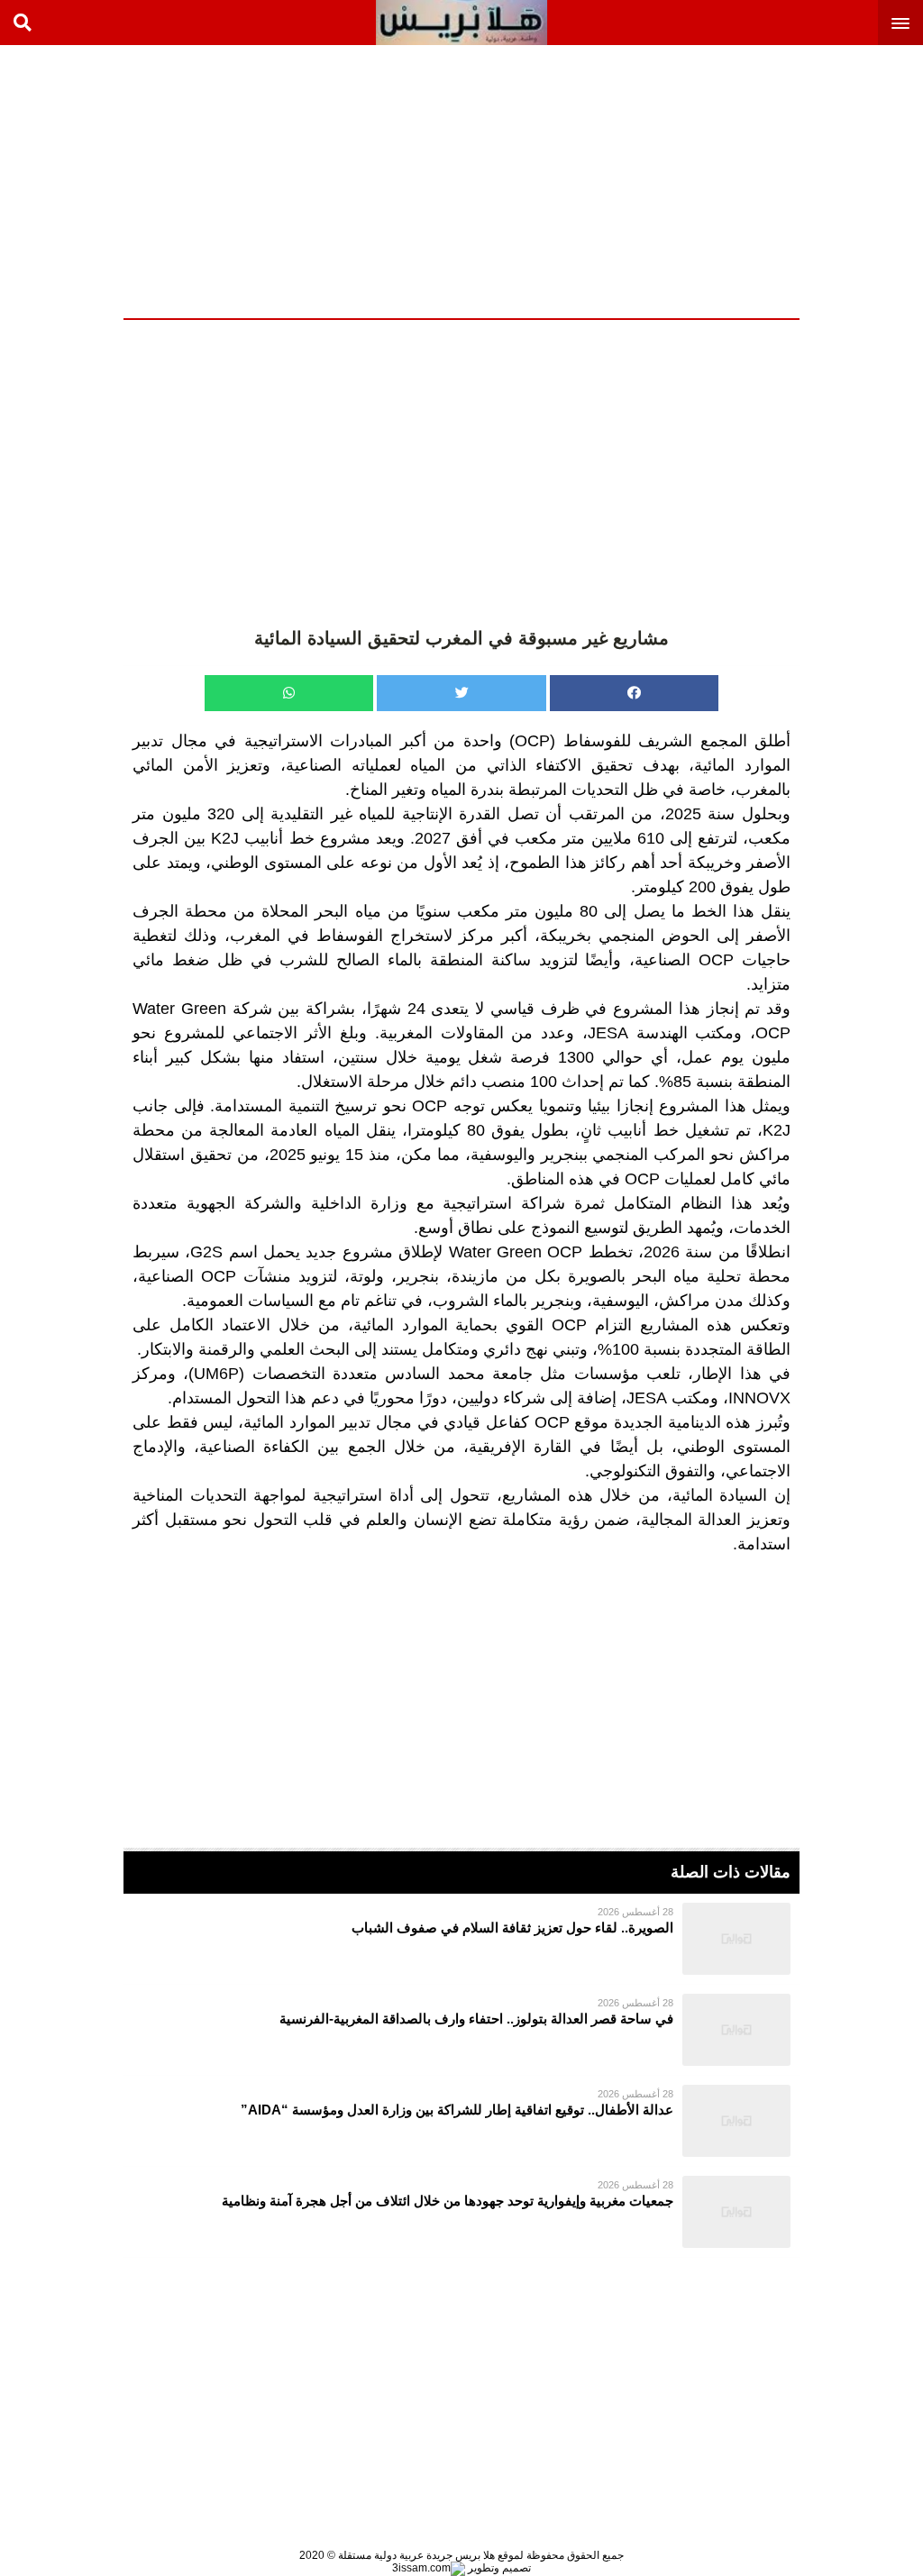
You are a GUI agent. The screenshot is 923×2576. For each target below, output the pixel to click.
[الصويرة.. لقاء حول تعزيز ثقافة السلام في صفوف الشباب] (461, 1939)
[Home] (461, 23)
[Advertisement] (788, 180)
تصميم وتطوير (498, 2568)
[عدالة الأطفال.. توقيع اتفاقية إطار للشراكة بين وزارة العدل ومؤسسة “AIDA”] (461, 2121)
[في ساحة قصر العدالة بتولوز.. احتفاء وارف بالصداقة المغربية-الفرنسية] (461, 2030)
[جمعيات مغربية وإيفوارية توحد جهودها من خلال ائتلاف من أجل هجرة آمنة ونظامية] (461, 2212)
